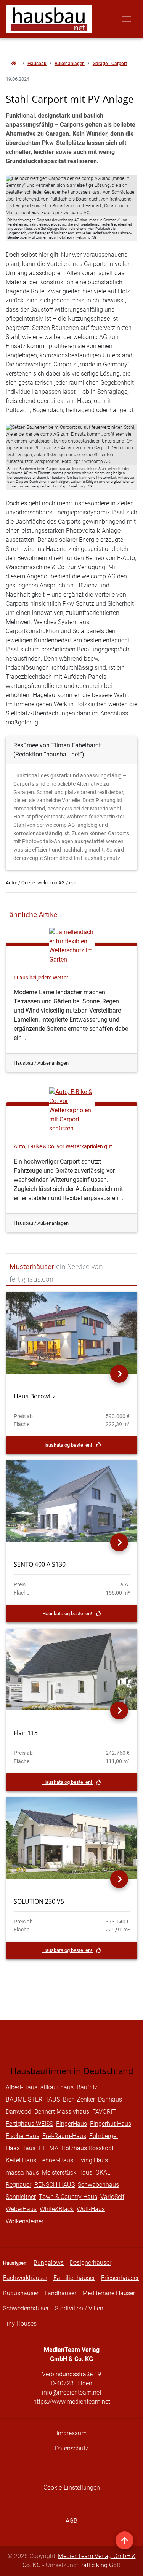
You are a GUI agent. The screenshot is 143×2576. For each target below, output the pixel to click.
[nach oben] (125, 2540)
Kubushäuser (21, 2293)
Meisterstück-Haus (67, 2172)
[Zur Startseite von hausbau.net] (14, 64)
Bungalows (49, 2263)
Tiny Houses (20, 2324)
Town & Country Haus (68, 2197)
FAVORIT (104, 2112)
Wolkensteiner (25, 2221)
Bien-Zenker (79, 2099)
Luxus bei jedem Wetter (41, 978)
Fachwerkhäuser (25, 2278)
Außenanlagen (70, 64)
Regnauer (18, 2185)
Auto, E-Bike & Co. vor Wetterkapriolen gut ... (66, 1147)
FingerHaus (71, 2124)
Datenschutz (72, 2448)
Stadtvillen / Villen (79, 2308)
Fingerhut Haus (111, 2124)
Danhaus (110, 2099)
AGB (71, 2521)
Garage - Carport (110, 64)
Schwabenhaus (98, 2185)
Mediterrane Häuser (109, 2293)
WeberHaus (21, 2209)
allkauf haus (57, 2087)
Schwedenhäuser (26, 2308)
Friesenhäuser (120, 2278)
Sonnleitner (21, 2197)
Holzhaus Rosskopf (88, 2148)
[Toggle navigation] (127, 19)
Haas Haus (21, 2148)
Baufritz (87, 2087)
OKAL (103, 2172)
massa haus (22, 2172)
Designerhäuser (91, 2263)
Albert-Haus (22, 2087)
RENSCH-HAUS (55, 2185)
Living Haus (92, 2160)
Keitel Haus (21, 2160)
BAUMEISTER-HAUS (33, 2099)
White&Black (57, 2209)
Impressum (71, 2433)
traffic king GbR (100, 2565)
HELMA (48, 2148)
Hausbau (37, 64)
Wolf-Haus (91, 2209)
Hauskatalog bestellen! (68, 1445)
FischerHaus (22, 2136)
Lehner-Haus (56, 2160)
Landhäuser (60, 2293)
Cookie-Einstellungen (72, 2488)
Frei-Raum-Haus (64, 2136)
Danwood (18, 2112)
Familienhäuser (74, 2278)
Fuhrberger (104, 2136)
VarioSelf (112, 2197)
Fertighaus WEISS (29, 2124)
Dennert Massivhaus (62, 2112)
